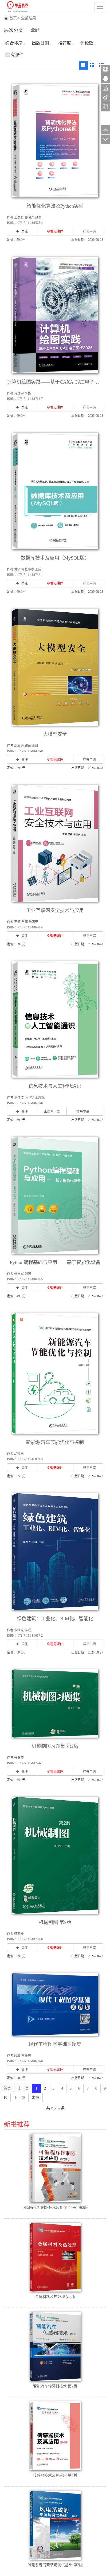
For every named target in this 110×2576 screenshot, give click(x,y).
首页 (13, 18)
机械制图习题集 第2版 (55, 1746)
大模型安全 (55, 734)
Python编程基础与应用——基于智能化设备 (55, 1262)
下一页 (19, 2097)
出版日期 (40, 43)
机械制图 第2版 (55, 1922)
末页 (36, 2097)
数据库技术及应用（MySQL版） (55, 558)
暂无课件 (57, 231)
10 (5, 2097)
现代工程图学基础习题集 (55, 2044)
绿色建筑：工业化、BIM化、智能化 (55, 1619)
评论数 (87, 43)
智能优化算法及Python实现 (55, 206)
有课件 (17, 55)
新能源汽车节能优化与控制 (55, 1442)
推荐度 (65, 43)
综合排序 (14, 43)
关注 (25, 231)
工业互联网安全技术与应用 (55, 910)
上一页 (23, 2088)
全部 (35, 30)
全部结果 (29, 18)
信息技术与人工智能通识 (55, 1086)
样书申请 (89, 231)
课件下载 (53, 1112)
